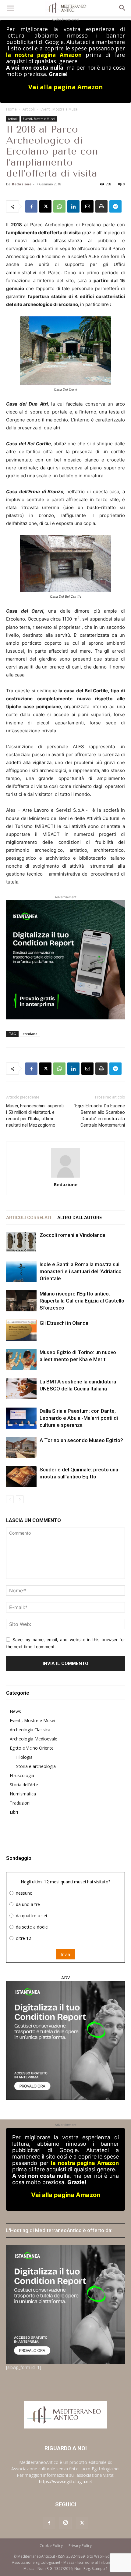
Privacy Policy (80, 2546)
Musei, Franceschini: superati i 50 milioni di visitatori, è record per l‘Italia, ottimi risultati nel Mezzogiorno (35, 1115)
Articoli (29, 109)
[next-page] (20, 1499)
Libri (14, 1812)
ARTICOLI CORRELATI (29, 1218)
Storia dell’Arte (24, 1785)
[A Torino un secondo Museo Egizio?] (21, 1447)
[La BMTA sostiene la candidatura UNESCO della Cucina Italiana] (21, 1389)
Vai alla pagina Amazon (66, 87)
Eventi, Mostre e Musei (60, 109)
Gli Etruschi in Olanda (64, 1323)
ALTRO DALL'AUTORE (80, 1218)
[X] (45, 206)
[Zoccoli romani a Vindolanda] (21, 1242)
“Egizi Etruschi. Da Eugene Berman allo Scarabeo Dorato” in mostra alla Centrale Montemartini (99, 1115)
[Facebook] (31, 206)
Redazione (22, 184)
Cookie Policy (51, 2546)
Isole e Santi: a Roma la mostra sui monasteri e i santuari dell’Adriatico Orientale (81, 1271)
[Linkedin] (73, 206)
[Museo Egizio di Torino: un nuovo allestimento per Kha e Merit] (21, 1359)
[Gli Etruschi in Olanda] (21, 1330)
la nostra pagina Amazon (44, 55)
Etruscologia (22, 1775)
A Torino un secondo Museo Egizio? (81, 1440)
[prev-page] (10, 1499)
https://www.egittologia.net (66, 2481)
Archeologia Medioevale (34, 1739)
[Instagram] (65, 2523)
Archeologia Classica (30, 1730)
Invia (65, 1954)
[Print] (101, 206)
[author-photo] (65, 1163)
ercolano (30, 1034)
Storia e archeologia (36, 1766)
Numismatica (23, 1794)
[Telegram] (115, 206)
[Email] (87, 206)
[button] (10, 8)
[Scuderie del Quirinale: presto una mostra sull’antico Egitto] (21, 1477)
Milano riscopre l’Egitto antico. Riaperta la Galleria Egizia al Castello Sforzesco (82, 1301)
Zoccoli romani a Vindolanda (73, 1235)
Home (11, 109)
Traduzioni (20, 1803)
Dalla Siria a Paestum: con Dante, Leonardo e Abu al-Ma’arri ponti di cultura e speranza (79, 1418)
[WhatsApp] (59, 206)
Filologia (24, 1757)
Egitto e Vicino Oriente (32, 1748)
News (15, 1711)
